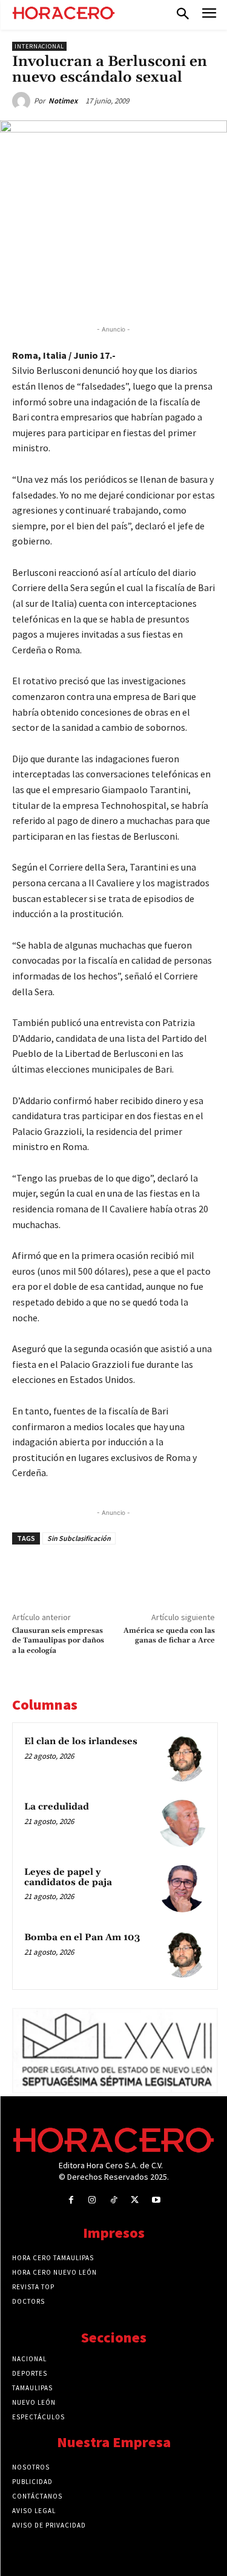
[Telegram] (146, 293)
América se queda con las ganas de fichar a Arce (169, 1636)
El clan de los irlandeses (81, 1741)
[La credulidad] (182, 1823)
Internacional (39, 46)
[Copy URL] (174, 293)
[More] (202, 293)
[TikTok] (113, 2200)
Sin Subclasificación (79, 1538)
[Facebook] (62, 293)
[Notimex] (23, 101)
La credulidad (57, 1807)
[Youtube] (156, 2200)
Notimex (63, 101)
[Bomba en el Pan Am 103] (182, 1954)
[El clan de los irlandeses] (182, 1758)
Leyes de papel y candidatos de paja (68, 1877)
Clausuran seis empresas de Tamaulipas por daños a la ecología (58, 1641)
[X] (90, 293)
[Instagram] (92, 2200)
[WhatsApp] (118, 293)
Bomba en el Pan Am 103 (82, 1937)
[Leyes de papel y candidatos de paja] (182, 1889)
